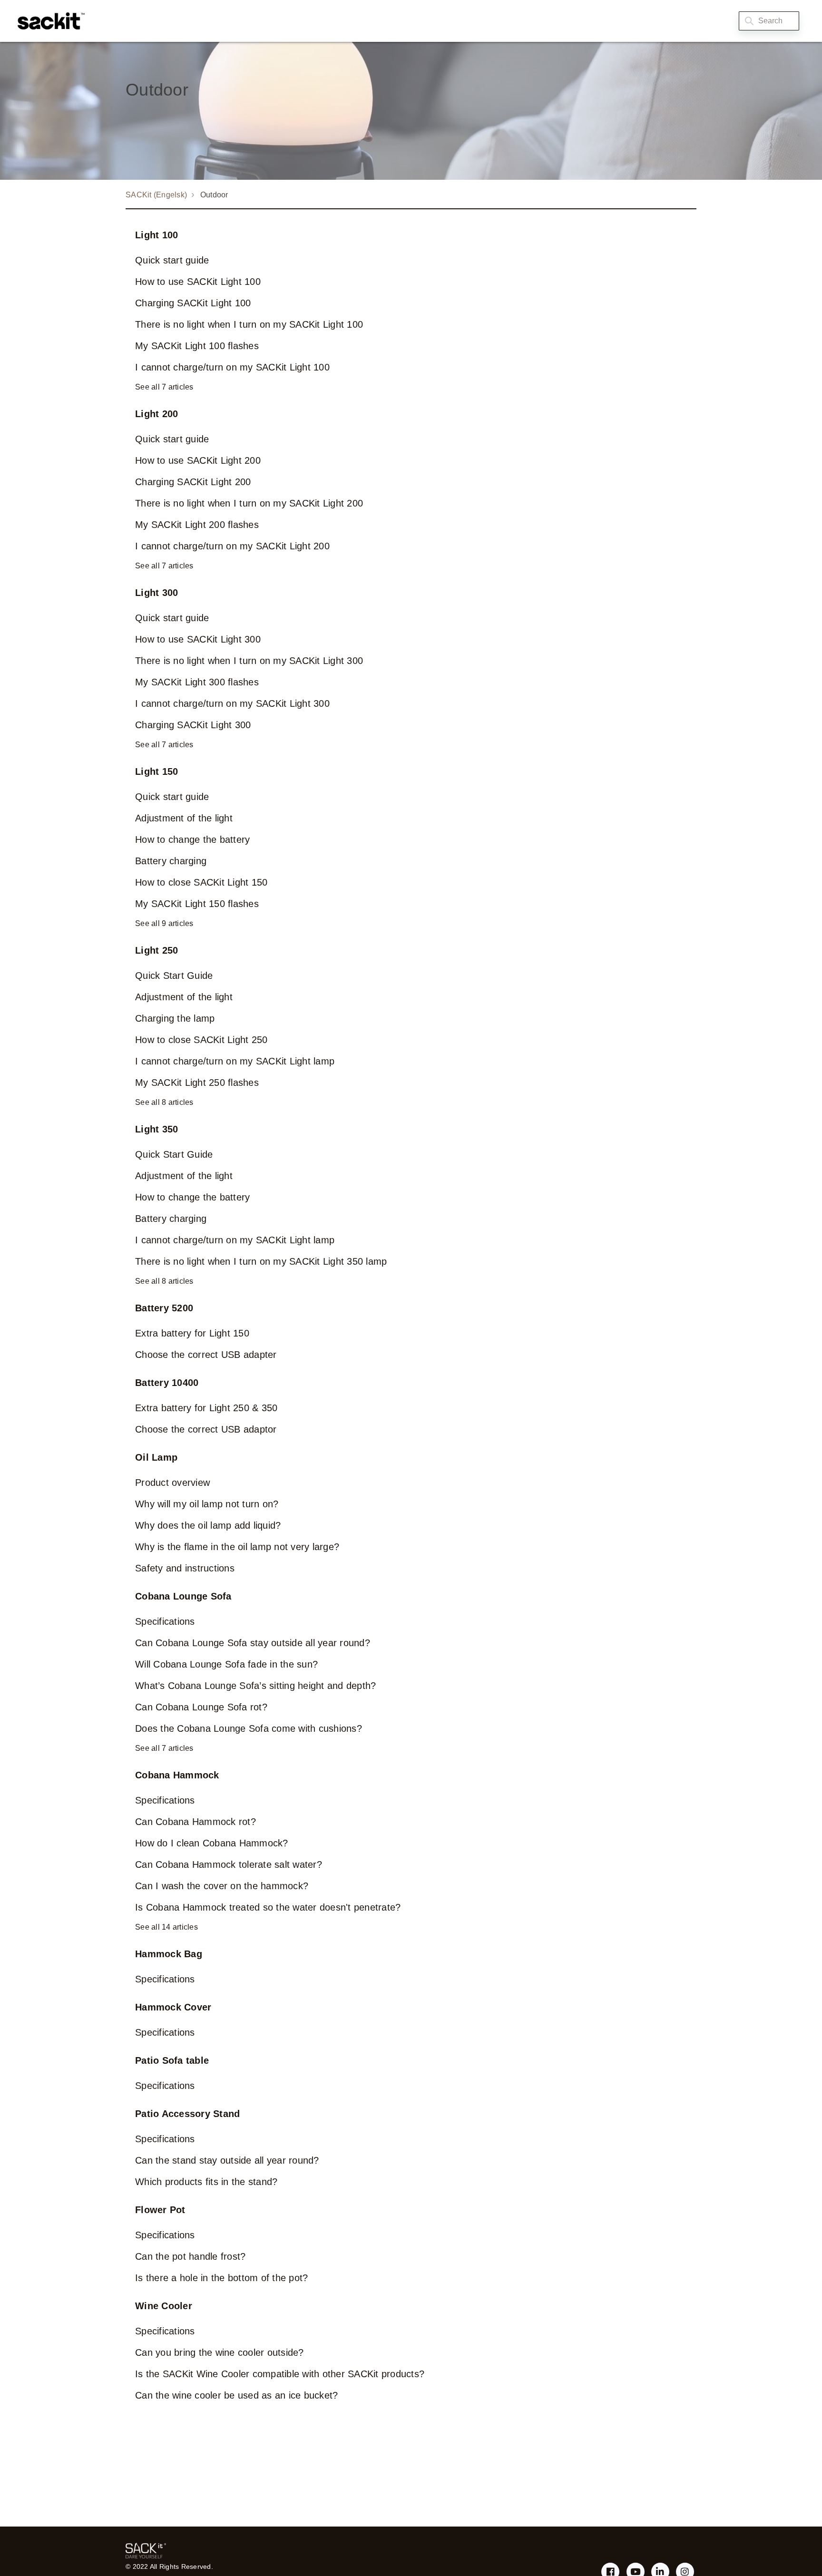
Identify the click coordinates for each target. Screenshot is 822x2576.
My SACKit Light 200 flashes (197, 525)
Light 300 (157, 593)
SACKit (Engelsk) (156, 195)
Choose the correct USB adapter (206, 1355)
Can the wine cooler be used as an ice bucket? (236, 2395)
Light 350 (157, 1129)
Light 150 (157, 771)
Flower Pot (160, 2210)
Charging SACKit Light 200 (193, 482)
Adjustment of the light (184, 818)
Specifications (165, 1621)
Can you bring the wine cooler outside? (220, 2352)
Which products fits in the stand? (206, 2182)
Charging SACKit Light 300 (193, 725)
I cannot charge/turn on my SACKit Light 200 (232, 546)
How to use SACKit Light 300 (198, 639)
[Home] (49, 21)
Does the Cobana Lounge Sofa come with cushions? (249, 1728)
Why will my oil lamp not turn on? (207, 1504)
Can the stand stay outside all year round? (227, 2160)
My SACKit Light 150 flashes (197, 904)
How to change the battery (192, 839)
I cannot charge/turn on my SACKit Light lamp (235, 1061)
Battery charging (171, 861)
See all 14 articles (166, 1927)
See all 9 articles (164, 923)
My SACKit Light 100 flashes (197, 346)
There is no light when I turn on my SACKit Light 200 (249, 503)
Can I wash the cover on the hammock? (222, 1886)
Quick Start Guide (174, 976)
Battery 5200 (164, 1308)
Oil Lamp (156, 1457)
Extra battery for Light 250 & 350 (206, 1408)
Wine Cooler (164, 2306)
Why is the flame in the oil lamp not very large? (237, 1547)
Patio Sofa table (172, 2060)
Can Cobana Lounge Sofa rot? (201, 1707)
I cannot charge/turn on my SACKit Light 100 (232, 367)
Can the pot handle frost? (190, 2256)
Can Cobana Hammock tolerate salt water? (229, 1864)
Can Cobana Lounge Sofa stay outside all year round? (253, 1643)
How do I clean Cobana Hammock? (212, 1843)
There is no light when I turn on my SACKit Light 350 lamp (261, 1261)
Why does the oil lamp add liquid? (208, 1525)
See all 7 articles (164, 387)
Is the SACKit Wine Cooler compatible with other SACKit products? (280, 2374)
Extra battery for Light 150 (192, 1333)
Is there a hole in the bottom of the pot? (221, 2278)
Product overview (172, 1483)
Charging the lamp (175, 1018)
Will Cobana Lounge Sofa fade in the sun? (226, 1664)
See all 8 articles (164, 1102)
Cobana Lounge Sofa (183, 1596)
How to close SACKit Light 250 (201, 1040)
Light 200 (157, 414)
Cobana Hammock (177, 1775)
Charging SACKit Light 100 (193, 303)
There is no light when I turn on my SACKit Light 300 (249, 661)
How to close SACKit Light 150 (201, 882)
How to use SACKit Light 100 (198, 282)
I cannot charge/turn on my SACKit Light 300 (232, 703)
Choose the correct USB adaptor (206, 1429)
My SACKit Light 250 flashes (197, 1083)
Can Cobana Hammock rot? (196, 1822)
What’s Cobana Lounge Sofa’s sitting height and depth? (255, 1686)
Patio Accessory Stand (187, 2114)
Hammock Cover (173, 2007)
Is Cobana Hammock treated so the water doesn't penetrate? (268, 1907)
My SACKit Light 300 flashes (197, 682)
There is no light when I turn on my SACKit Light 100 (249, 324)
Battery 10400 (167, 1383)
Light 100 (157, 235)
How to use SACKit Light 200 (198, 460)
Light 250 (157, 950)
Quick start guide (172, 260)
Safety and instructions (185, 1568)
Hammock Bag (169, 1954)
